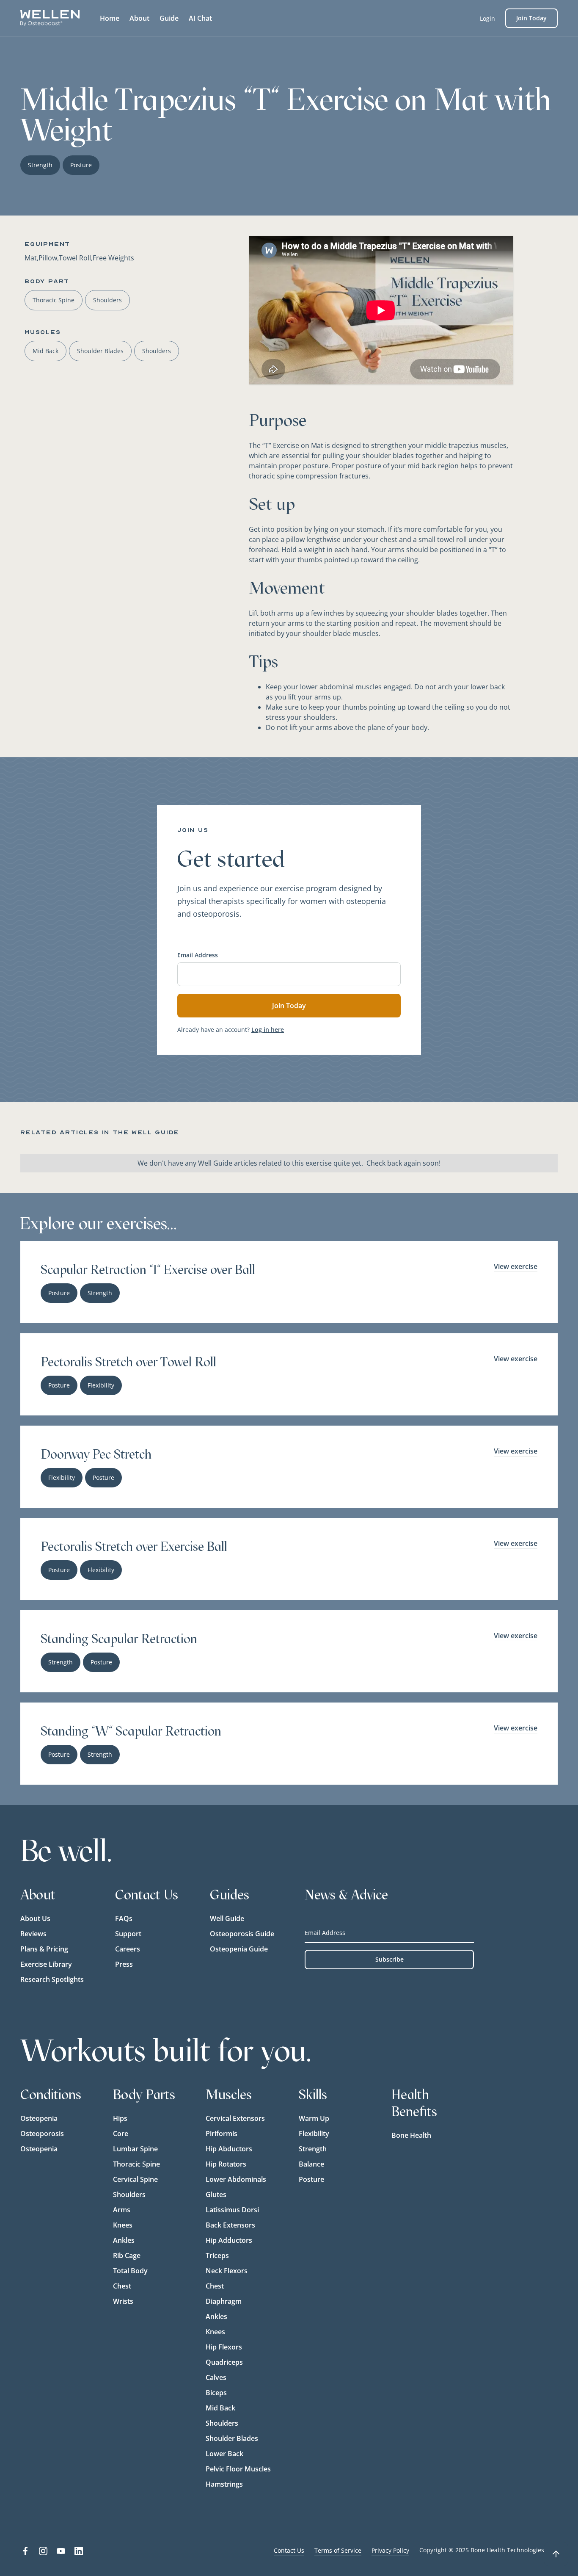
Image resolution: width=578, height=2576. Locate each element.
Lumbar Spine (135, 2149)
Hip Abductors (229, 2149)
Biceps (216, 2393)
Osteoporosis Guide (242, 1934)
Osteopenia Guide (239, 1949)
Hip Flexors (224, 2347)
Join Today (531, 18)
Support (128, 1934)
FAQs (124, 1918)
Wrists (123, 2301)
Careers (128, 1949)
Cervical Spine (135, 2179)
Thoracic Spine (136, 2164)
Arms (122, 2210)
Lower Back (224, 2454)
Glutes (216, 2195)
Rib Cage (127, 2255)
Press (124, 1964)
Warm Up (314, 2118)
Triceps (217, 2255)
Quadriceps (224, 2362)
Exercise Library (46, 1964)
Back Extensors (230, 2225)
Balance (311, 2164)
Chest (122, 2286)
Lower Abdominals (236, 2179)
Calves (216, 2377)
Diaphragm (224, 2301)
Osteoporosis (42, 2134)
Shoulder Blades (232, 2438)
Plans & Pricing (44, 1949)
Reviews (33, 1934)
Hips (120, 2118)
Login (487, 18)
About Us (35, 1918)
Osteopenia (39, 2118)
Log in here (268, 1030)
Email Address (198, 955)
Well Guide (227, 1918)
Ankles (124, 2240)
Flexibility (314, 2134)
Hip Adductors (229, 2240)
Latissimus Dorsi (232, 2210)
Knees (123, 2225)
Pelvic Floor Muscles (238, 2469)
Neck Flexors (227, 2271)
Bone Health (411, 2135)
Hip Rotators (226, 2164)
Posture (311, 2179)
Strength (313, 2149)
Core (121, 2134)
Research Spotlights (52, 1979)
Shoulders (129, 2195)
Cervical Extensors (235, 2118)
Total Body (130, 2271)
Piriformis (222, 2134)
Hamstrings (224, 2484)
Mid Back (220, 2408)
